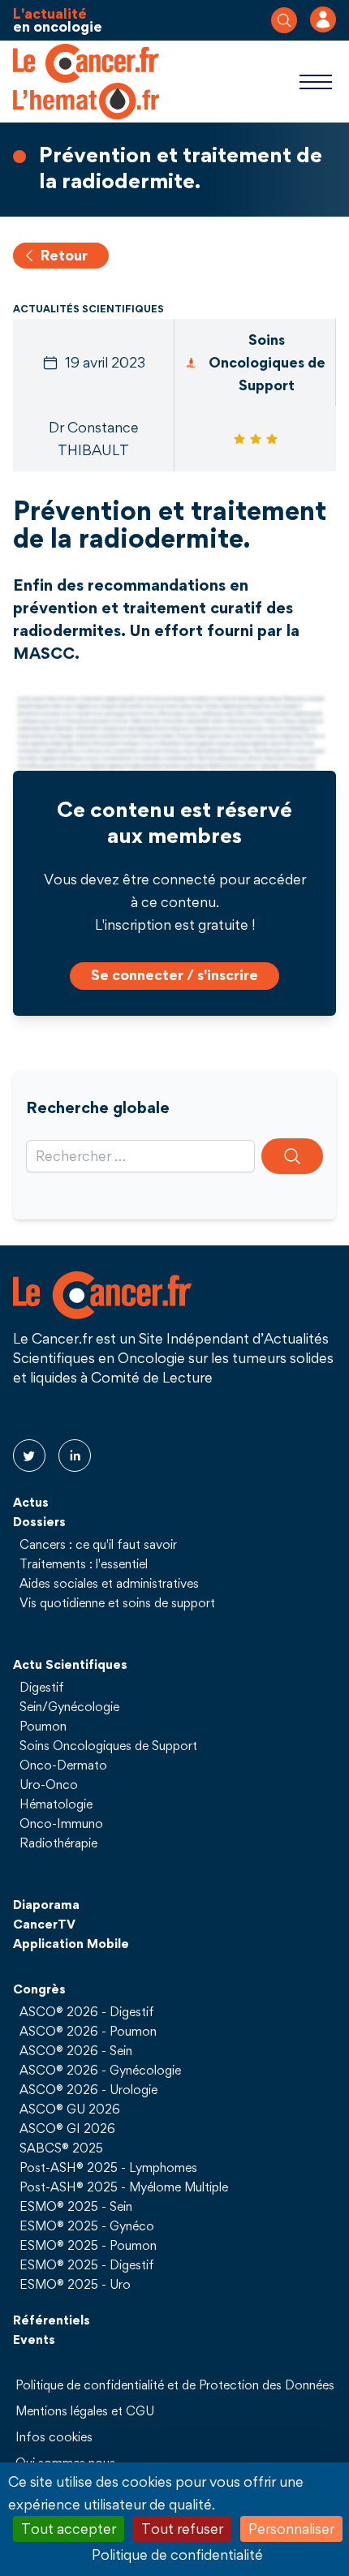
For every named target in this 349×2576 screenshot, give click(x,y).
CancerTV (44, 1924)
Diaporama (46, 1904)
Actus (31, 1502)
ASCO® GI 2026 (67, 2128)
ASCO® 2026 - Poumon (88, 2031)
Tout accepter (69, 2529)
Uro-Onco (49, 1784)
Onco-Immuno (61, 1823)
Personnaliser (291, 2529)
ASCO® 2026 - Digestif (87, 2011)
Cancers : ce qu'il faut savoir (98, 1544)
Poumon (43, 1726)
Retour (64, 255)
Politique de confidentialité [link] (177, 2554)
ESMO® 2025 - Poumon (88, 2245)
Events (34, 2339)
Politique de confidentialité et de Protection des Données (175, 2385)
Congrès (39, 1989)
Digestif (42, 1687)
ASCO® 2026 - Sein (76, 2050)
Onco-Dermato (63, 1765)
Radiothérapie (58, 1843)
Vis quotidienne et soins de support (117, 1602)
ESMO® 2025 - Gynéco (87, 2226)
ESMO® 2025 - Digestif (87, 2264)
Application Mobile (71, 1943)
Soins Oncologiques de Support (108, 1745)
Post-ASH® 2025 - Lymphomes (108, 2167)
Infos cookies (54, 2436)
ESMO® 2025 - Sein (76, 2206)
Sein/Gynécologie (69, 1706)
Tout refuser (182, 2529)
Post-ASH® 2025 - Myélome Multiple (124, 2187)
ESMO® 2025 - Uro (75, 2284)
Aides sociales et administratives (109, 1583)
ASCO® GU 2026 (70, 2109)
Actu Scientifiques (70, 1664)
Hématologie (56, 1804)
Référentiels (52, 2320)
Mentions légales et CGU (85, 2410)
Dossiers (39, 1521)
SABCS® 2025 (61, 2148)
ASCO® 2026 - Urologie (88, 2089)
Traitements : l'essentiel (84, 1563)
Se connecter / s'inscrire (174, 975)
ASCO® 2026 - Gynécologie (100, 2070)
